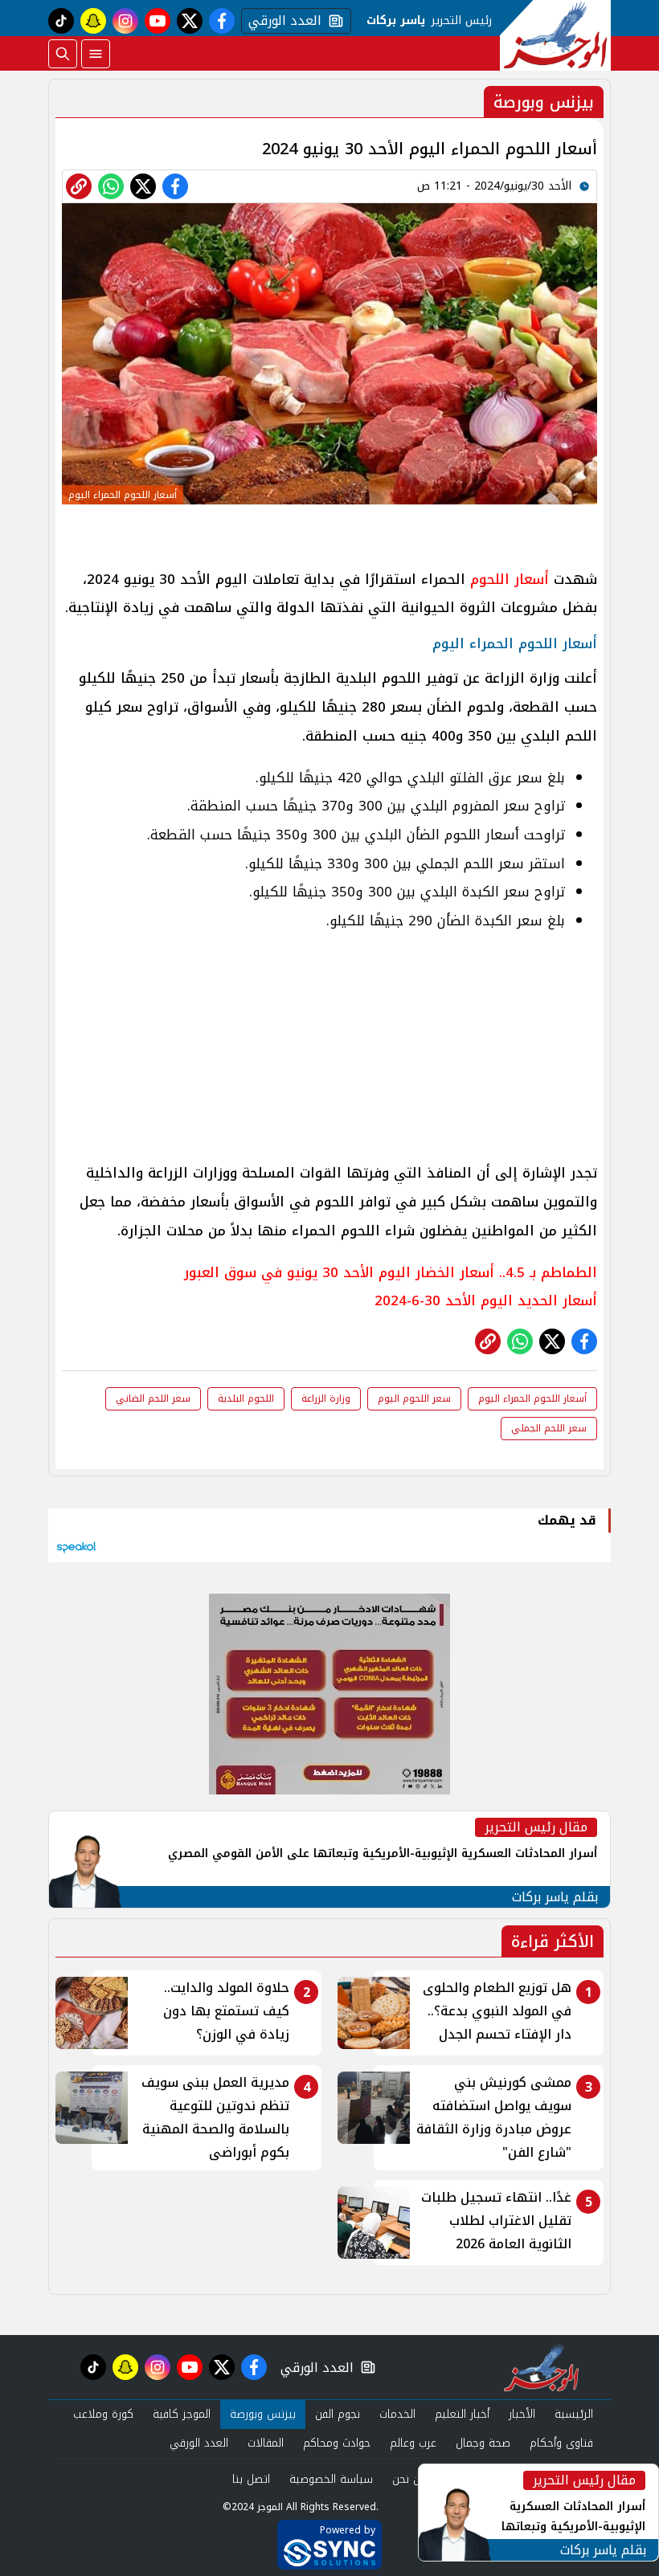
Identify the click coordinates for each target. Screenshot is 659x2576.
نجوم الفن (338, 2414)
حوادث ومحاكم (337, 2443)
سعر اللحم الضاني (153, 1398)
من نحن (409, 2479)
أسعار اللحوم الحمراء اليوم (532, 1398)
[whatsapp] (79, 186)
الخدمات (397, 2414)
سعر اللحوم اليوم (414, 1398)
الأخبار (522, 2414)
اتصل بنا (251, 2479)
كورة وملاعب (103, 2414)
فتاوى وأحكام (561, 2443)
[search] (63, 54)
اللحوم (487, 579)
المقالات (266, 2443)
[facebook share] (175, 186)
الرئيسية (574, 2414)
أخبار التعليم (462, 2414)
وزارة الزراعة (326, 1398)
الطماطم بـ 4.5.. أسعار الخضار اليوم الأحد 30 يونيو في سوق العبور (391, 1272)
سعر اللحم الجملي (549, 1428)
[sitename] (541, 2367)
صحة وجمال (483, 2443)
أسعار (529, 579)
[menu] (96, 54)
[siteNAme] (555, 35)
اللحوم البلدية (246, 1398)
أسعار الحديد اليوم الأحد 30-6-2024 (486, 1300)
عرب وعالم (413, 2443)
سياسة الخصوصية (331, 2479)
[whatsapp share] (111, 186)
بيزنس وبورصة (263, 2414)
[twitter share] (143, 186)
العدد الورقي (281, 21)
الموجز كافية (182, 2414)
